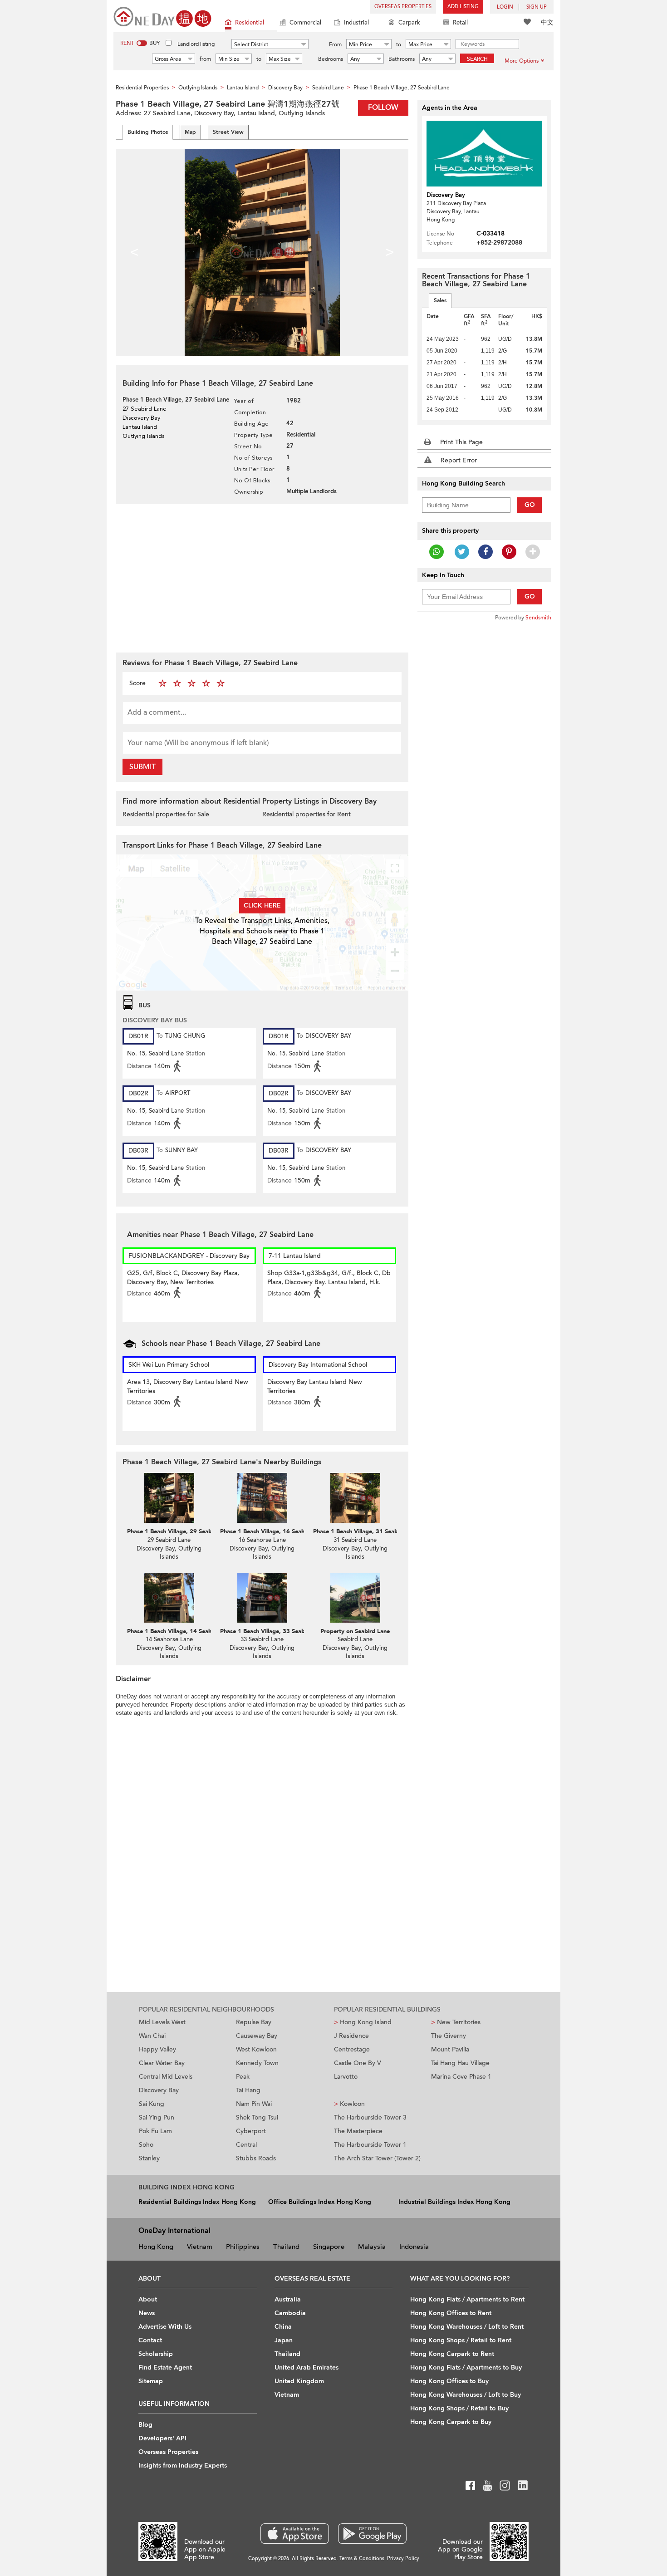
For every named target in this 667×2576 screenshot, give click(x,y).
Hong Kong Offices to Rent (451, 2313)
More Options (522, 61)
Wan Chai (152, 2036)
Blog (145, 2425)
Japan (284, 2340)
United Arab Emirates (307, 2367)
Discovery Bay (159, 2090)
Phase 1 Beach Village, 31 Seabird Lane (366, 1531)
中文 (547, 22)
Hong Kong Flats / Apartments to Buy (466, 2367)
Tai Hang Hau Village (460, 2063)
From (335, 44)
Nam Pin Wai (254, 2104)
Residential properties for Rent (307, 814)
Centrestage (352, 2049)
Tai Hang (248, 2090)
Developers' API (162, 2438)
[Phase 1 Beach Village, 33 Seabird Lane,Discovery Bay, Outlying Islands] (262, 1598)
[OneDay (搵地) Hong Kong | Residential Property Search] (162, 16)
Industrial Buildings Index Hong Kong (454, 2202)
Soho (146, 2145)
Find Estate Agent (165, 2367)
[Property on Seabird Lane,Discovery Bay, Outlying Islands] (355, 1598)
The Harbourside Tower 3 (370, 2117)
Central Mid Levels (166, 2077)
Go (530, 505)
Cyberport (251, 2131)
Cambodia (290, 2313)
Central (246, 2145)
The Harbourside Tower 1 (370, 2145)
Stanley (149, 2158)
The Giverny (449, 2036)
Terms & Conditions (362, 2559)
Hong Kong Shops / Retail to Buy (459, 2408)
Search (477, 59)
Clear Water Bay (162, 2063)
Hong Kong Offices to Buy (449, 2381)
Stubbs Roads (256, 2158)
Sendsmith (538, 618)
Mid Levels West (162, 2022)
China (283, 2327)
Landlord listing (196, 44)
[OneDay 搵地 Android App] (372, 2534)
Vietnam (200, 2247)
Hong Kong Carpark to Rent (452, 2354)
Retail (460, 23)
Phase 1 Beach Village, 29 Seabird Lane (180, 1531)
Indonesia (414, 2247)
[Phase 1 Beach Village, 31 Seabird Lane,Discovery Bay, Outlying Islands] (355, 1498)
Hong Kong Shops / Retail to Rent (461, 2340)
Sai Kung (152, 2104)
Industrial (356, 23)
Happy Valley (157, 2049)
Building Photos (148, 132)
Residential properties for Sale (166, 814)
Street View (228, 132)
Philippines (243, 2247)
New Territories (456, 2022)
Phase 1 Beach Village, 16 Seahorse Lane (275, 1531)
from (205, 59)
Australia (288, 2299)
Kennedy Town (257, 2063)
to (399, 44)
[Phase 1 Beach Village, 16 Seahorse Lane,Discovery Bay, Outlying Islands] (262, 1498)
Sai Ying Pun (157, 2117)
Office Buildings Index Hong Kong (320, 2202)
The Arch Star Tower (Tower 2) (377, 2158)
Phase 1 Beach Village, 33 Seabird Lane (273, 1631)
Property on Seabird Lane (355, 1631)
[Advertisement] (262, 577)
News (147, 2313)
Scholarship (156, 2354)
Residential (250, 23)
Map (190, 132)
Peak (243, 2077)
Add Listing (463, 7)
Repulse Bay (254, 2022)
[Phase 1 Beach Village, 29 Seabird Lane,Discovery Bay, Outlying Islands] (169, 1498)
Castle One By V (358, 2063)
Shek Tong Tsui (257, 2117)
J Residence (351, 2036)
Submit (142, 767)
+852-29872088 (499, 243)
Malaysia (372, 2247)
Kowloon (349, 2104)
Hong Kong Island (363, 2022)
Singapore (329, 2247)
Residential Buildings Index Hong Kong (197, 2202)
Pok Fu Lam (155, 2131)
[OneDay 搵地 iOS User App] (295, 2534)
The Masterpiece (358, 2131)
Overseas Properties (403, 7)
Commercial (305, 23)
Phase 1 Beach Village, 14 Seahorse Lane (182, 1631)
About (148, 2299)
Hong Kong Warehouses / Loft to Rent (467, 2327)
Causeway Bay (257, 2036)
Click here (262, 905)
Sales (440, 300)
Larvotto (346, 2077)
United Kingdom (299, 2381)
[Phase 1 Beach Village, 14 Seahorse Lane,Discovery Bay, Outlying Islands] (169, 1598)
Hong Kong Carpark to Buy (451, 2422)
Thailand (286, 2247)
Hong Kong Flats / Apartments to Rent (467, 2299)
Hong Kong (156, 2247)
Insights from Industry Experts (183, 2466)
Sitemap (151, 2381)
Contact (150, 2340)
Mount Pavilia (450, 2049)
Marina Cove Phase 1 (461, 2077)
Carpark (409, 23)
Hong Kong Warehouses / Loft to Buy (466, 2395)
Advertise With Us (165, 2327)
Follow (383, 108)
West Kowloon (256, 2049)
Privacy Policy (403, 2559)
